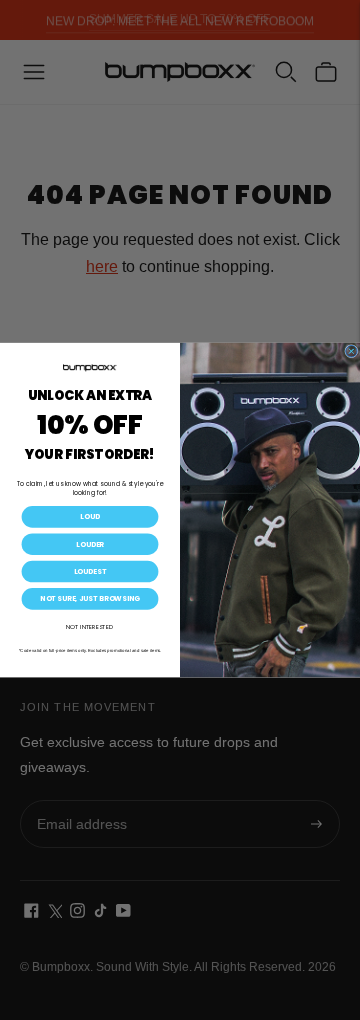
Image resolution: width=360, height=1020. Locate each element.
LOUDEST (90, 572)
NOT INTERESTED (89, 627)
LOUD (89, 517)
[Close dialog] (352, 351)
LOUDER (90, 544)
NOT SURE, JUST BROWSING (90, 599)
